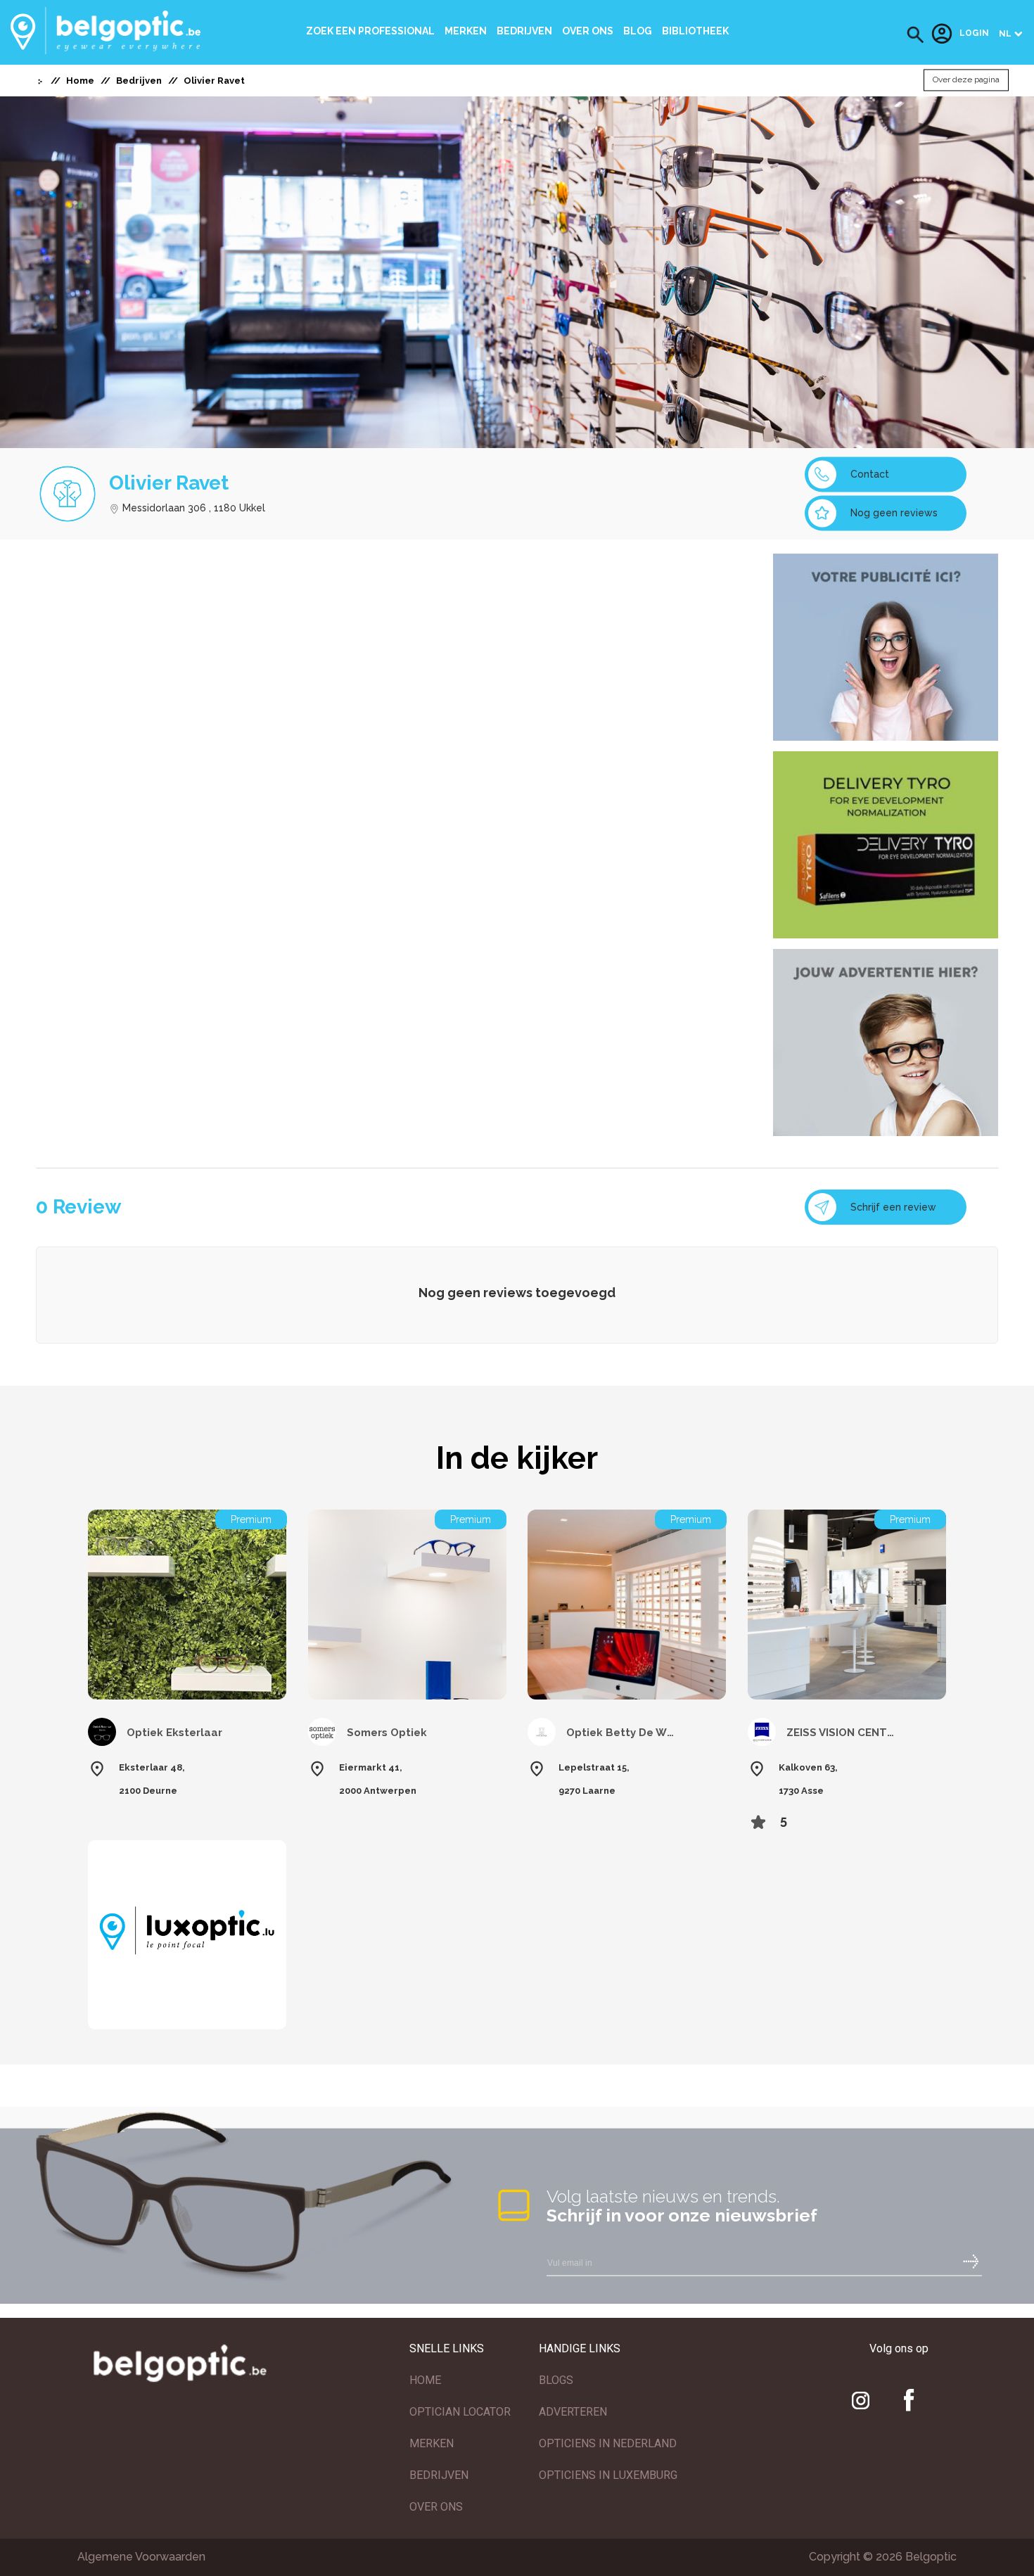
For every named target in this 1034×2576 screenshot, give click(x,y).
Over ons (588, 31)
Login (974, 34)
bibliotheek (695, 31)
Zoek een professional (370, 31)
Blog (638, 31)
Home (80, 81)
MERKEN (432, 2443)
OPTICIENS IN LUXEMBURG (608, 2475)
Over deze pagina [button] (966, 80)
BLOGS (556, 2380)
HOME (425, 2380)
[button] (915, 35)
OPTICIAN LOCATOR (460, 2412)
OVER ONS (436, 2507)
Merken (466, 31)
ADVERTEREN (573, 2412)
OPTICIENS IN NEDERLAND (608, 2443)
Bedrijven (524, 31)
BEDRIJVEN (439, 2475)
